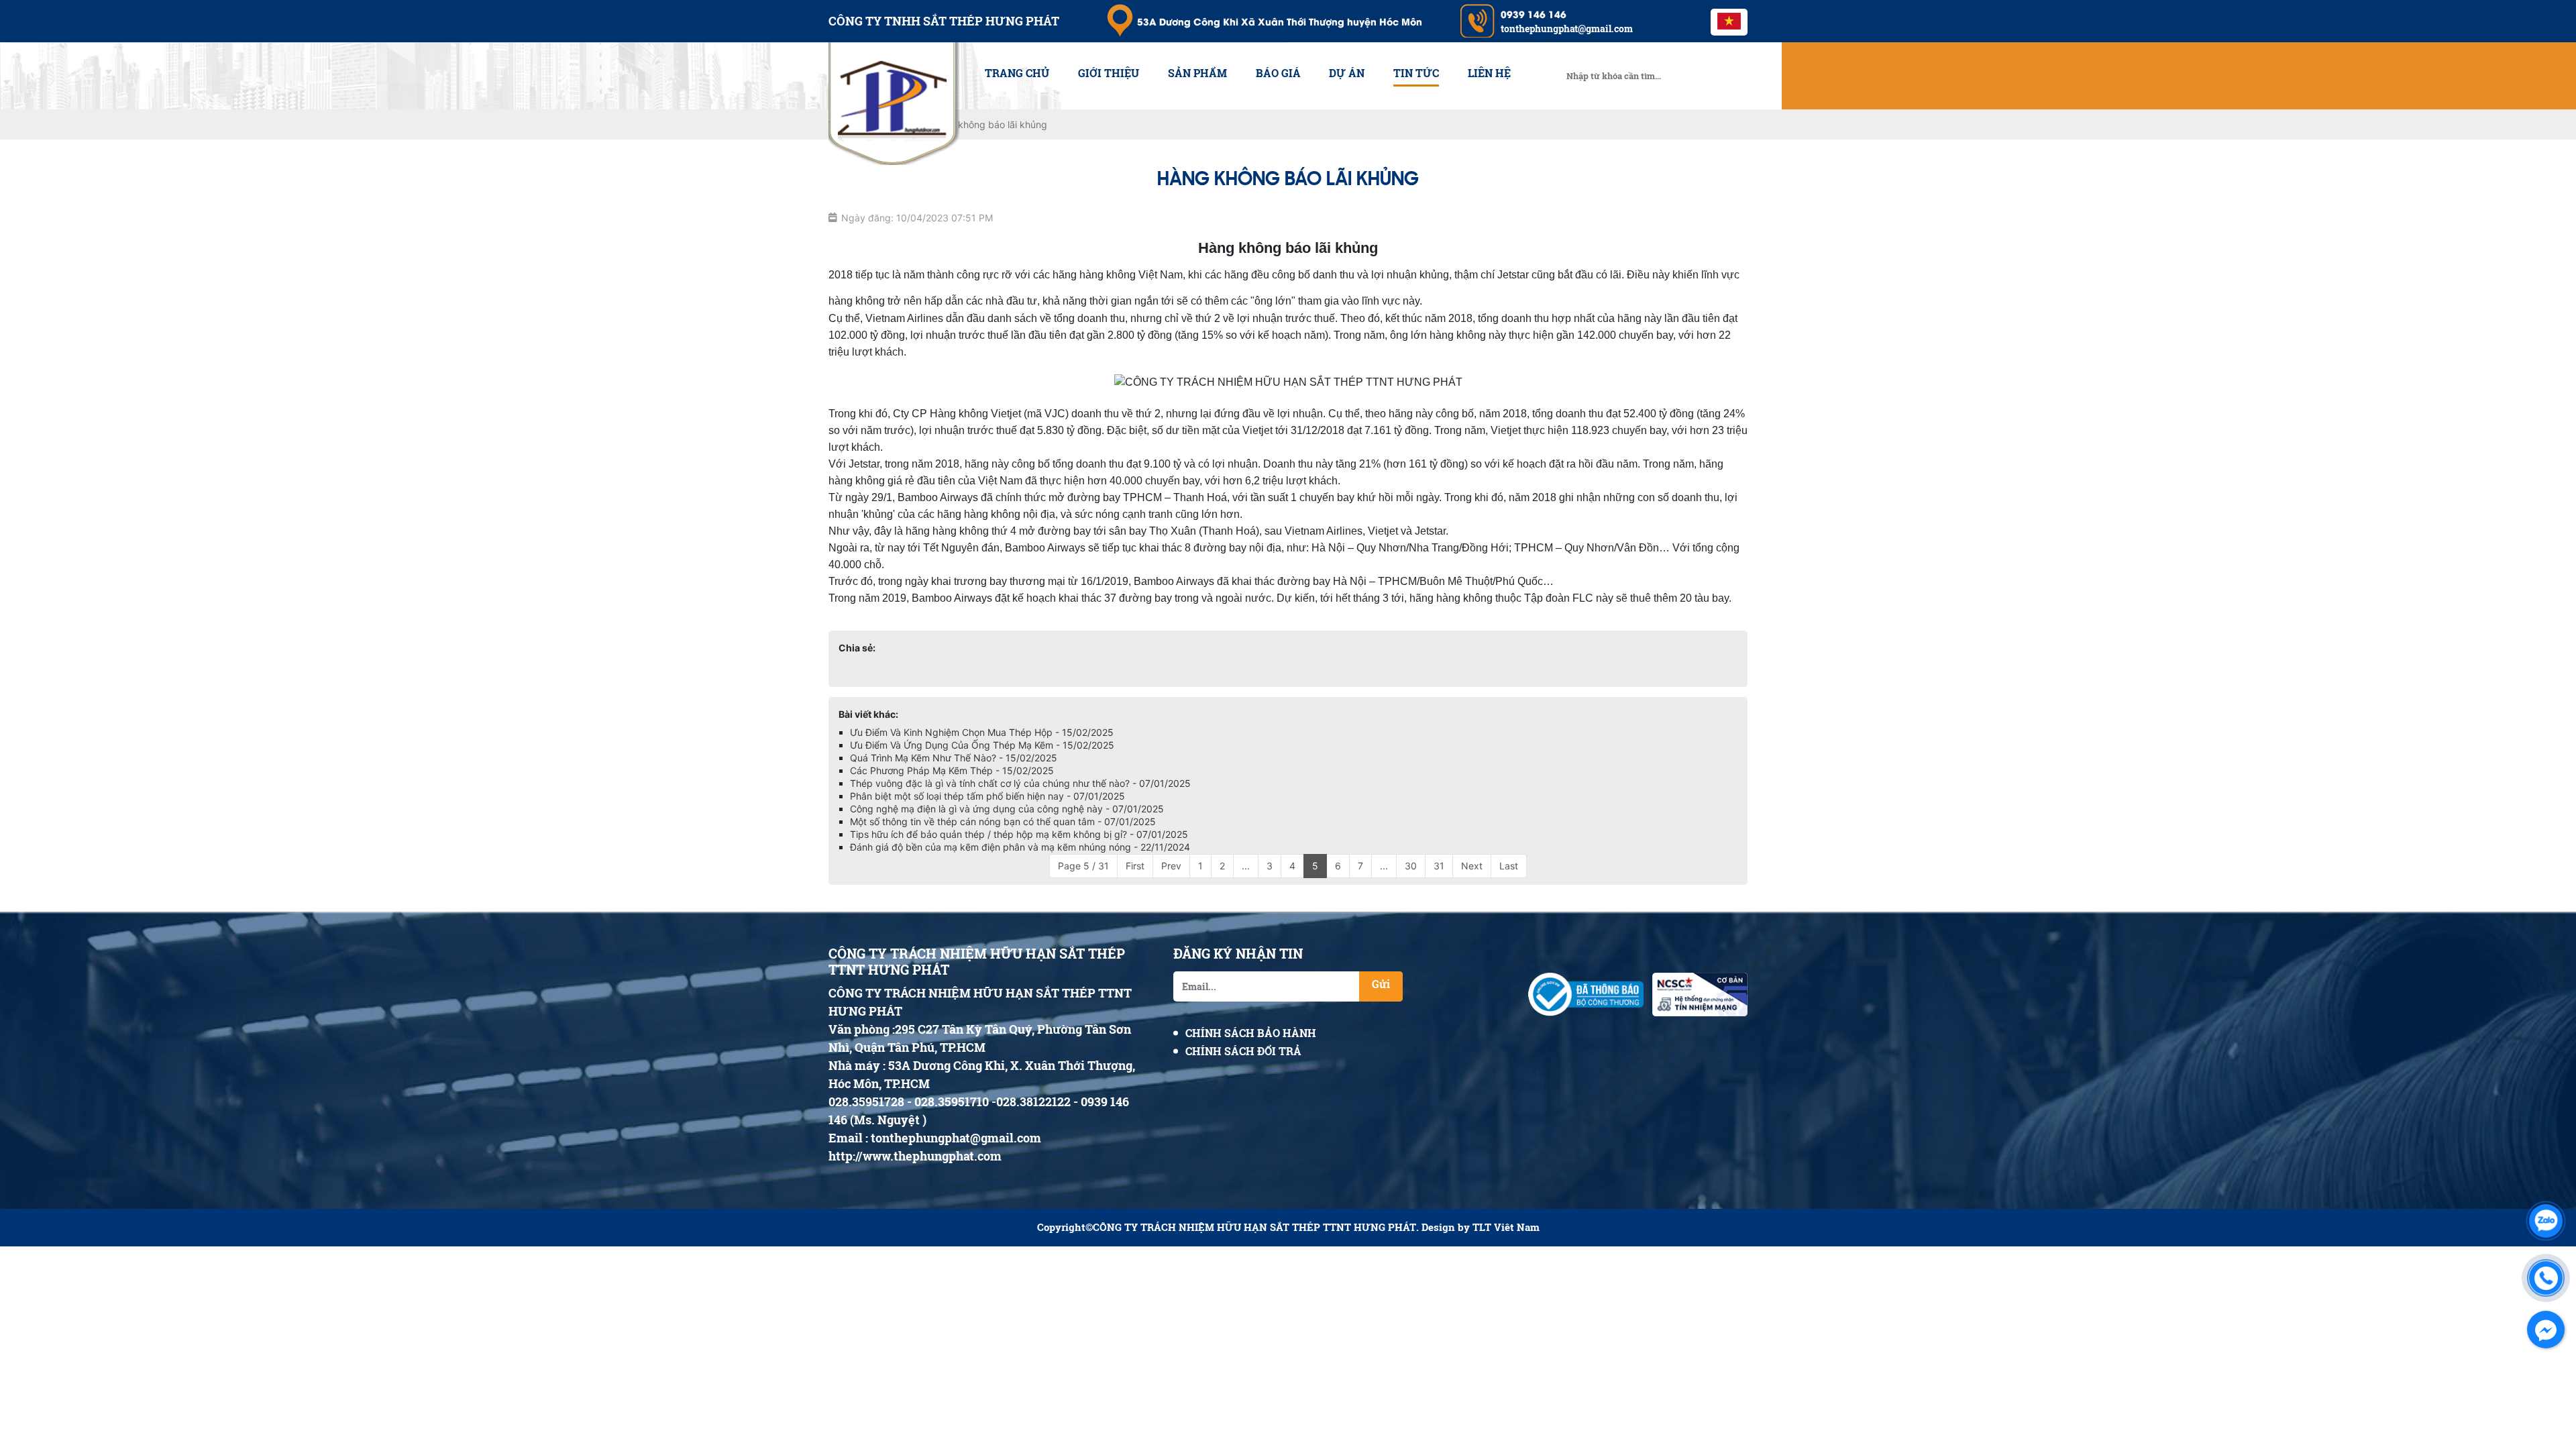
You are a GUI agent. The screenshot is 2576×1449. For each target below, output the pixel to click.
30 (1411, 866)
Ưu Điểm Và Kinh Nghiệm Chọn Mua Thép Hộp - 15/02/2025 (982, 732)
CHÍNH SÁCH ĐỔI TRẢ (1243, 1051)
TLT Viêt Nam (1506, 1227)
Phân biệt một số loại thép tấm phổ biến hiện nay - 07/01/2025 (987, 796)
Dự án (1347, 73)
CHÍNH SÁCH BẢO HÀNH (1251, 1033)
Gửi (1381, 984)
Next (1472, 866)
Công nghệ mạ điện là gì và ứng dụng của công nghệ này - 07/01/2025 (1007, 809)
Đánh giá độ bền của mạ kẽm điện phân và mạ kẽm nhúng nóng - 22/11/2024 (1020, 847)
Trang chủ (1017, 73)
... (1246, 866)
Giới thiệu (1109, 73)
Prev (1171, 866)
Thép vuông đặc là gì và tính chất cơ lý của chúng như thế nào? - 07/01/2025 (1020, 783)
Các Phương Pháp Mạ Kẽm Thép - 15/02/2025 (952, 770)
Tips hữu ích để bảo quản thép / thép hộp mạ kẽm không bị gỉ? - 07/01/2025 (1019, 834)
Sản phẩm (1197, 73)
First (1135, 866)
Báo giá (1278, 73)
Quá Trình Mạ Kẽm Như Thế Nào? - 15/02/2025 (954, 758)
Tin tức (1416, 73)
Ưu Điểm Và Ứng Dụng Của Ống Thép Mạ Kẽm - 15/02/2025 (982, 745)
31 (1439, 866)
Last (1509, 866)
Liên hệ (1489, 73)
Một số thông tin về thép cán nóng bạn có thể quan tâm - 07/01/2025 (1003, 821)
